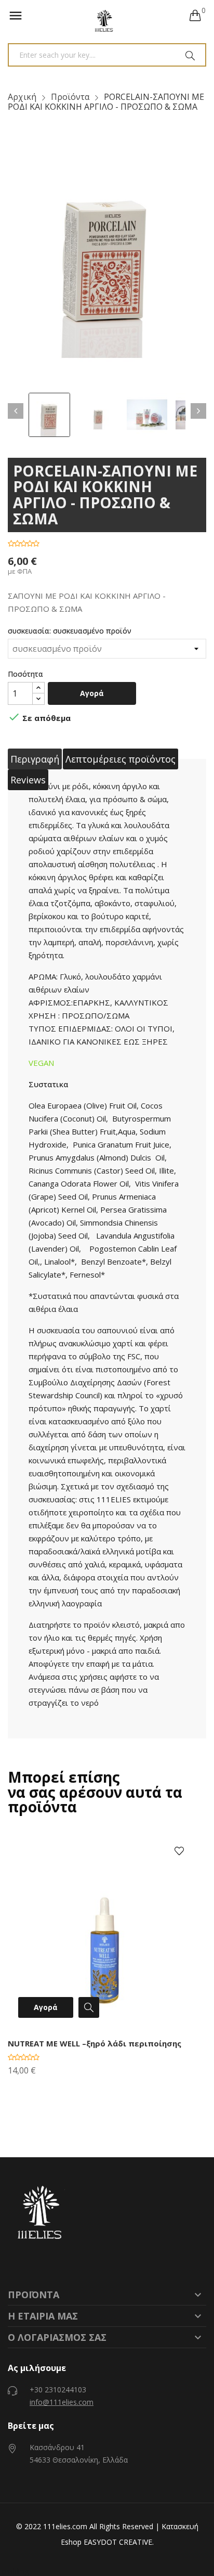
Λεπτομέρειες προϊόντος (121, 759)
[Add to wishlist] (179, 1852)
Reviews (28, 780)
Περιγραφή (35, 759)
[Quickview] (86, 2009)
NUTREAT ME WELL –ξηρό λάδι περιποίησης (95, 2043)
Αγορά (92, 693)
